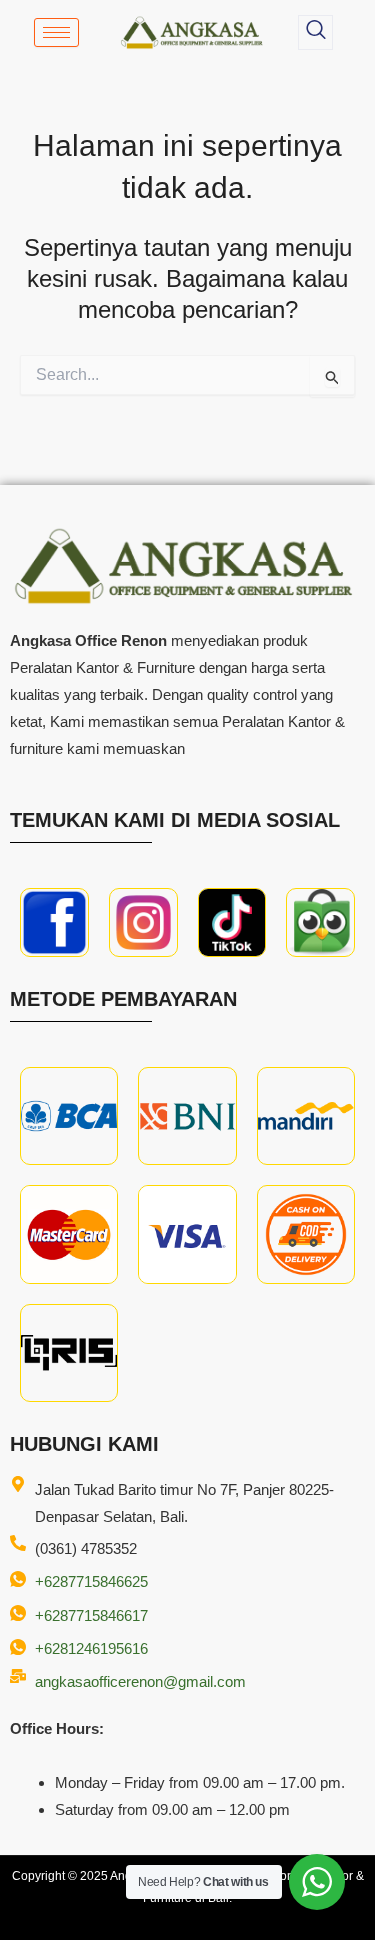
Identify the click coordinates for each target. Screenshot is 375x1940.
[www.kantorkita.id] (193, 32)
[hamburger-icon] (56, 32)
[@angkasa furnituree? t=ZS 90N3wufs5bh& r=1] (232, 922)
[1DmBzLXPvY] (54, 922)
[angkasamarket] (320, 922)
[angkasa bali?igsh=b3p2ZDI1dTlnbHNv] (143, 922)
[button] (315, 32)
